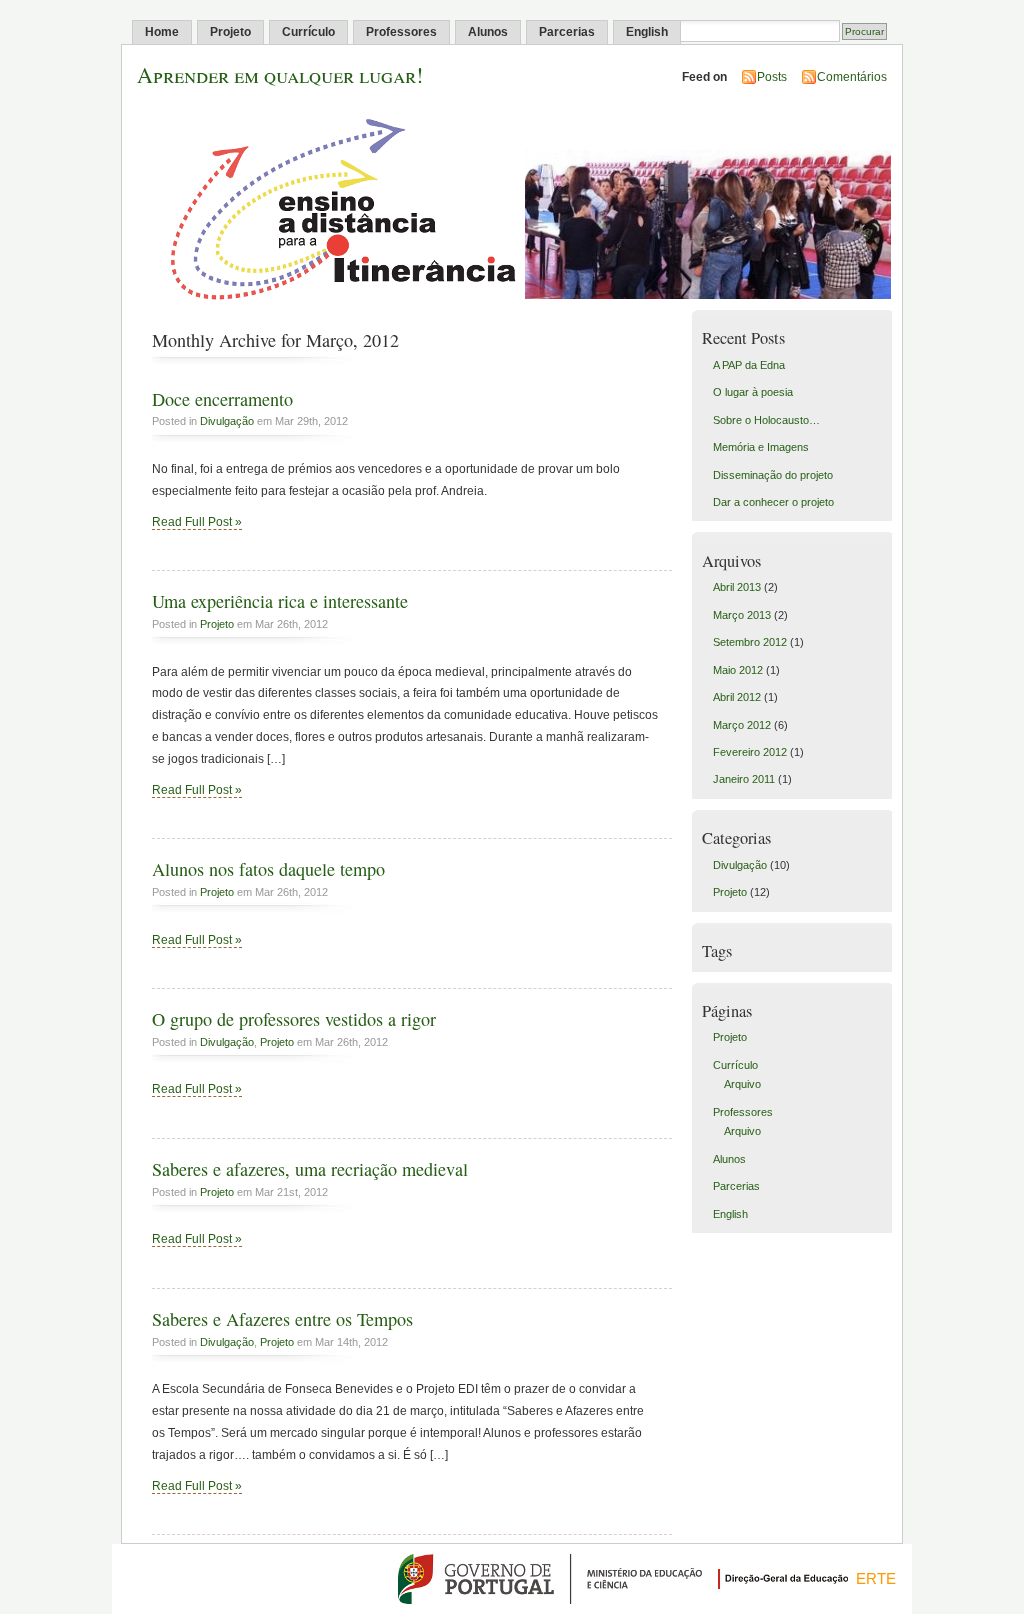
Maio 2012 (738, 670)
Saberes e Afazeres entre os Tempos (282, 1319)
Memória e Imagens (761, 447)
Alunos (488, 32)
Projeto (230, 32)
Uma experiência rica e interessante (280, 601)
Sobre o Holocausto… (766, 420)
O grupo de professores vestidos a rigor (294, 1019)
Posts (772, 77)
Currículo (308, 32)
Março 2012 (742, 725)
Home (162, 32)
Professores (401, 32)
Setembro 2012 (750, 642)
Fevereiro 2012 (750, 752)
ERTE (876, 1579)
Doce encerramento (222, 399)
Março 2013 (742, 615)
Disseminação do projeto (773, 475)
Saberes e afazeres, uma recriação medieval (310, 1169)
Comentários (852, 77)
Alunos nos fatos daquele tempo (268, 869)
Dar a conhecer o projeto (773, 502)
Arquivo (742, 1084)
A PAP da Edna (749, 365)
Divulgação (227, 421)
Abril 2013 (737, 587)
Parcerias (567, 32)
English (647, 32)
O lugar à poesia (753, 392)
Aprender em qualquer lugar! (280, 74)
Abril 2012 (737, 697)
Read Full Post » (197, 522)
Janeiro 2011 (744, 779)
